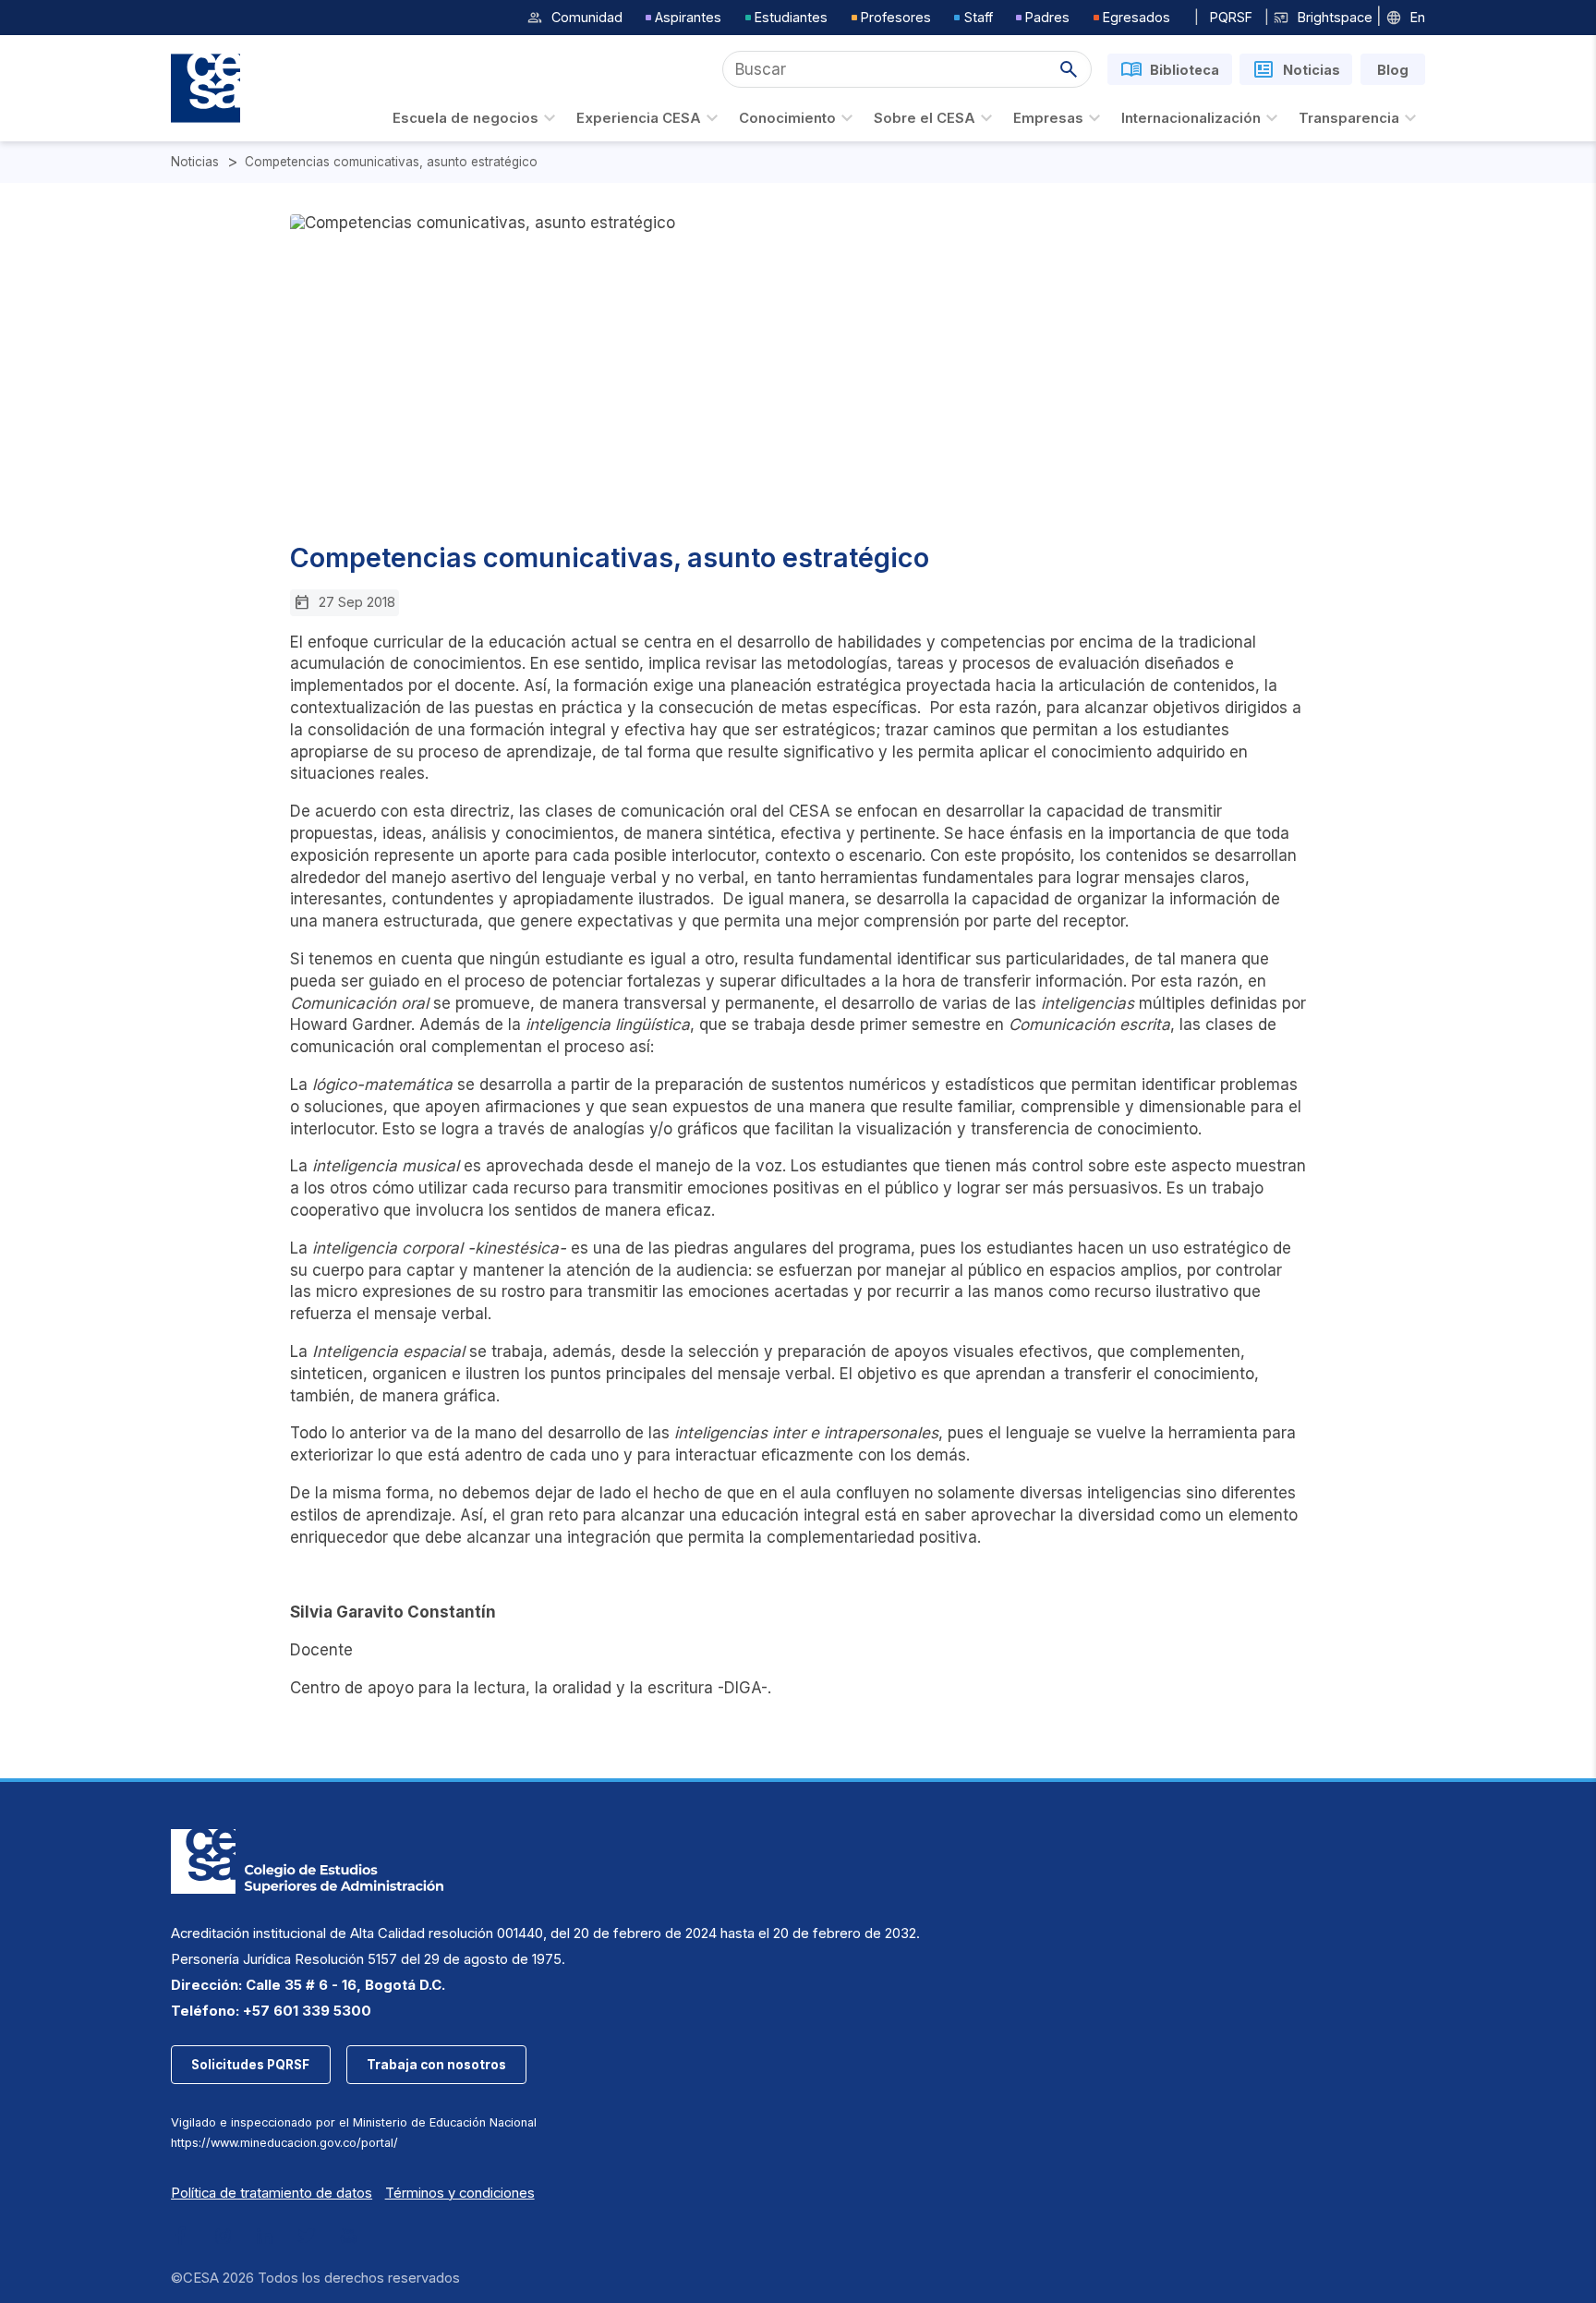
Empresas (1048, 118)
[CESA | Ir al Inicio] (206, 88)
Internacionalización (1191, 118)
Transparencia (1349, 118)
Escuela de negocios (465, 118)
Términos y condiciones (460, 2193)
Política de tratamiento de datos (272, 2193)
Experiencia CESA (639, 118)
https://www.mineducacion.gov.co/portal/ (284, 2143)
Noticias (195, 162)
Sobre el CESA (925, 118)
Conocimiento (787, 118)
